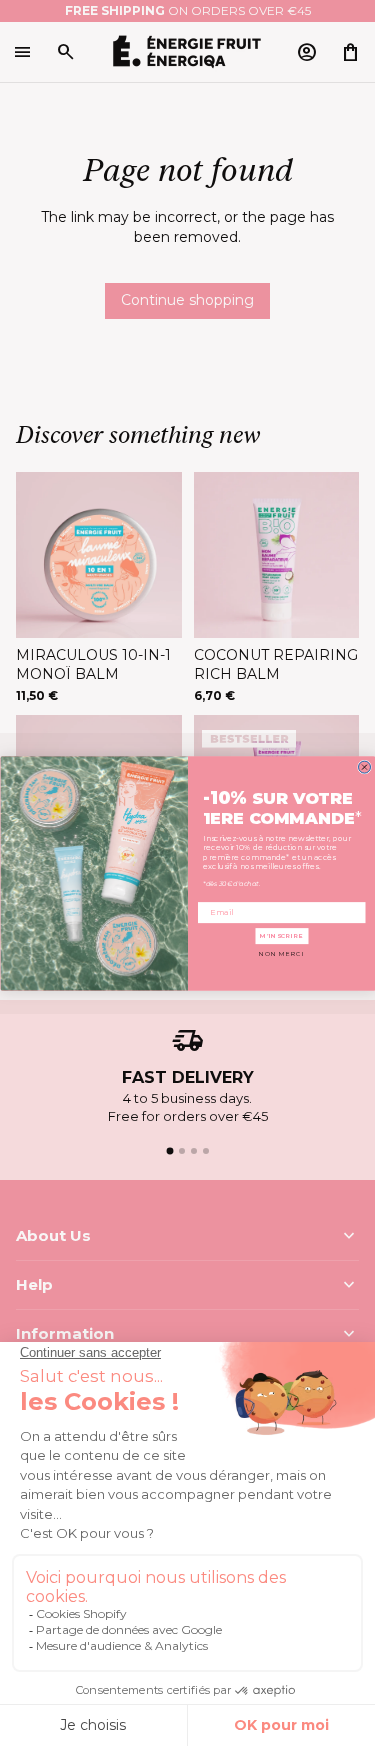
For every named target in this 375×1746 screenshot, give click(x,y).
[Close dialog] (364, 767)
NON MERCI (281, 954)
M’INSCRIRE (281, 936)
